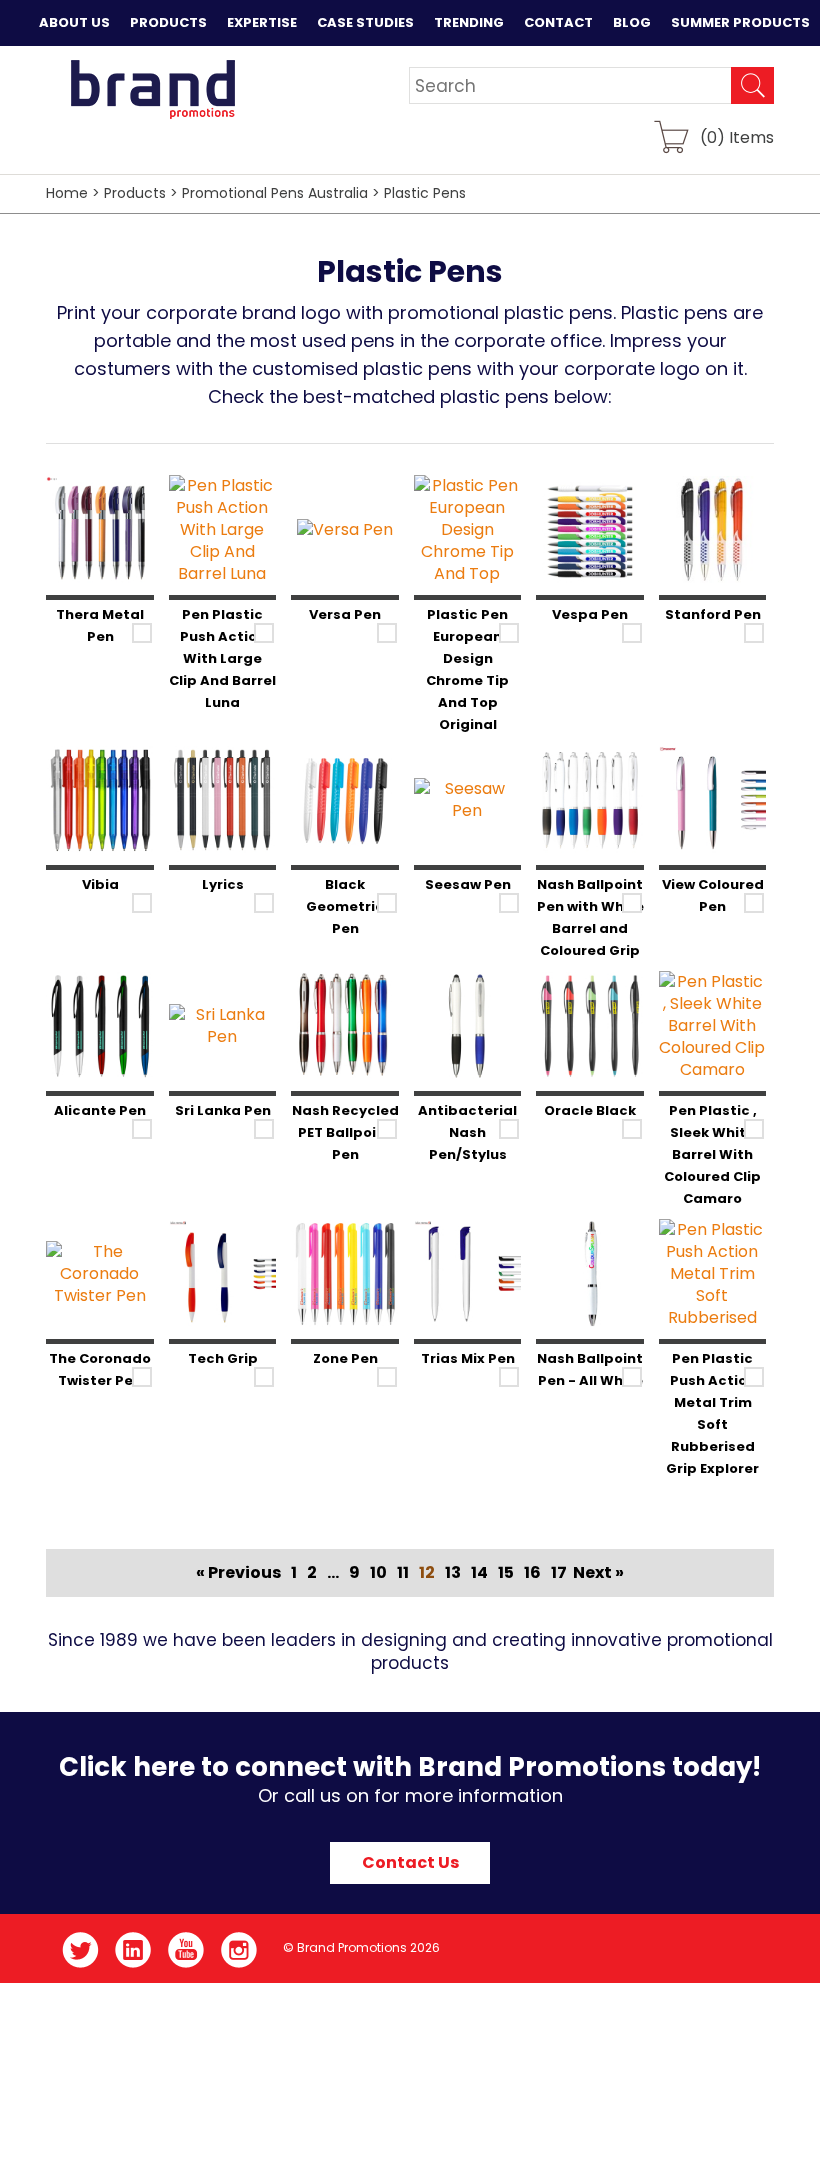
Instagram (239, 1950)
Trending (469, 22)
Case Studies (365, 22)
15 (506, 1572)
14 (479, 1572)
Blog (632, 22)
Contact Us (410, 1862)
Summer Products (740, 22)
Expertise (262, 22)
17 (559, 1572)
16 (532, 1572)
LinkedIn (133, 1950)
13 (453, 1572)
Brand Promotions (152, 89)
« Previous (238, 1572)
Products (168, 22)
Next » (598, 1572)
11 (403, 1572)
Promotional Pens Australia (275, 193)
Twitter (80, 1950)
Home (67, 193)
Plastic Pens (425, 193)
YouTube (186, 1950)
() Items (737, 136)
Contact (558, 22)
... (333, 1572)
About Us (74, 22)
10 (378, 1572)
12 (427, 1572)
